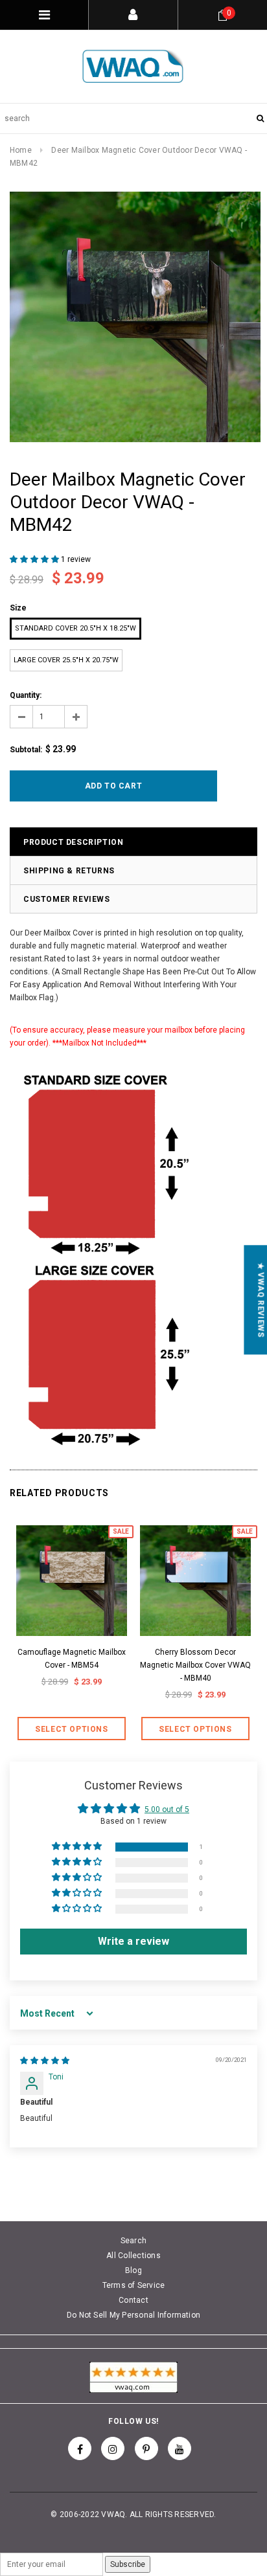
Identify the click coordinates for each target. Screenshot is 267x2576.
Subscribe (128, 2564)
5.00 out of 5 (167, 1809)
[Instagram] (113, 2448)
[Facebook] (80, 2448)
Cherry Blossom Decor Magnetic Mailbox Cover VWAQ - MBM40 (195, 1665)
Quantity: (26, 695)
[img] (45, 2061)
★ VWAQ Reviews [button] (261, 1300)
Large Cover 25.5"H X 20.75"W (66, 660)
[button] (35, 559)
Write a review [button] (133, 1941)
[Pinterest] (146, 2448)
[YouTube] (180, 2448)
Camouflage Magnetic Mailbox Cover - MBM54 (72, 1659)
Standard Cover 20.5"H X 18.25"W (75, 628)
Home (21, 150)
